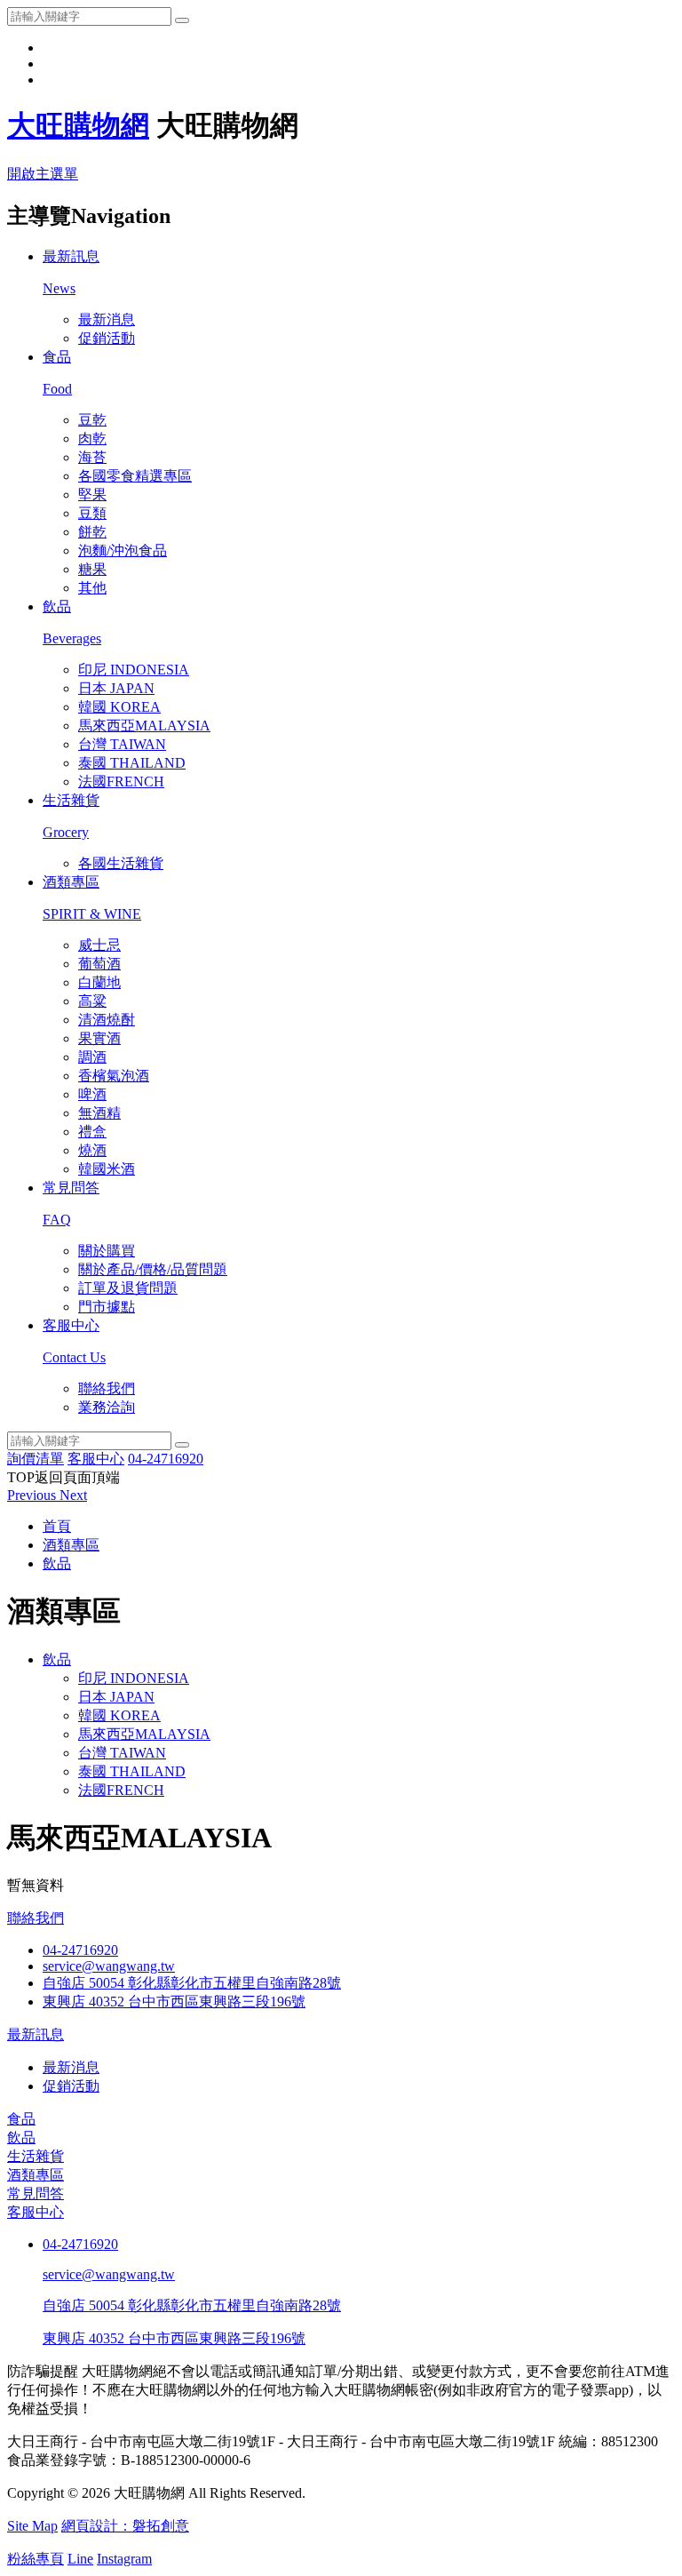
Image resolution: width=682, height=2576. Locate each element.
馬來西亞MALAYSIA (144, 726)
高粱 (92, 1001)
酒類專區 (36, 2175)
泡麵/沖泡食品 (123, 550)
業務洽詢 (107, 1407)
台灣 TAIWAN (122, 744)
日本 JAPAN (116, 688)
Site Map (32, 2526)
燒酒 (92, 1150)
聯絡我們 (107, 1388)
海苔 (92, 457)
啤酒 (92, 1094)
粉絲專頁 (36, 2559)
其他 (92, 588)
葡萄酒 (99, 964)
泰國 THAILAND (132, 763)
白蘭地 (99, 982)
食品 (21, 2119)
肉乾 (92, 439)
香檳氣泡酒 (114, 1076)
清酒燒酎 (107, 1020)
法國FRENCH (121, 782)
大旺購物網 (78, 125)
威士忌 (99, 945)
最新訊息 (36, 2034)
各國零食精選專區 (135, 476)
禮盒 (92, 1132)
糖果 (92, 569)
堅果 (92, 494)
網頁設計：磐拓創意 (125, 2526)
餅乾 (92, 532)
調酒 (92, 1057)
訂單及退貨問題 (128, 1288)
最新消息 (107, 319)
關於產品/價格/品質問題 (153, 1269)
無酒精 (99, 1113)
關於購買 (107, 1251)
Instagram (124, 2559)
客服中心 (36, 2212)
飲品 (57, 1659)
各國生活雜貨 (121, 863)
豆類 (92, 513)
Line (80, 2559)
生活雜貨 (36, 2156)
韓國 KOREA (119, 707)
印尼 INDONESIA (134, 670)
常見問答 (36, 2193)
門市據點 (107, 1307)
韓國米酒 (107, 1169)
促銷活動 (107, 338)
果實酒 (99, 1038)
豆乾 (92, 420)
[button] (33, 1495)
